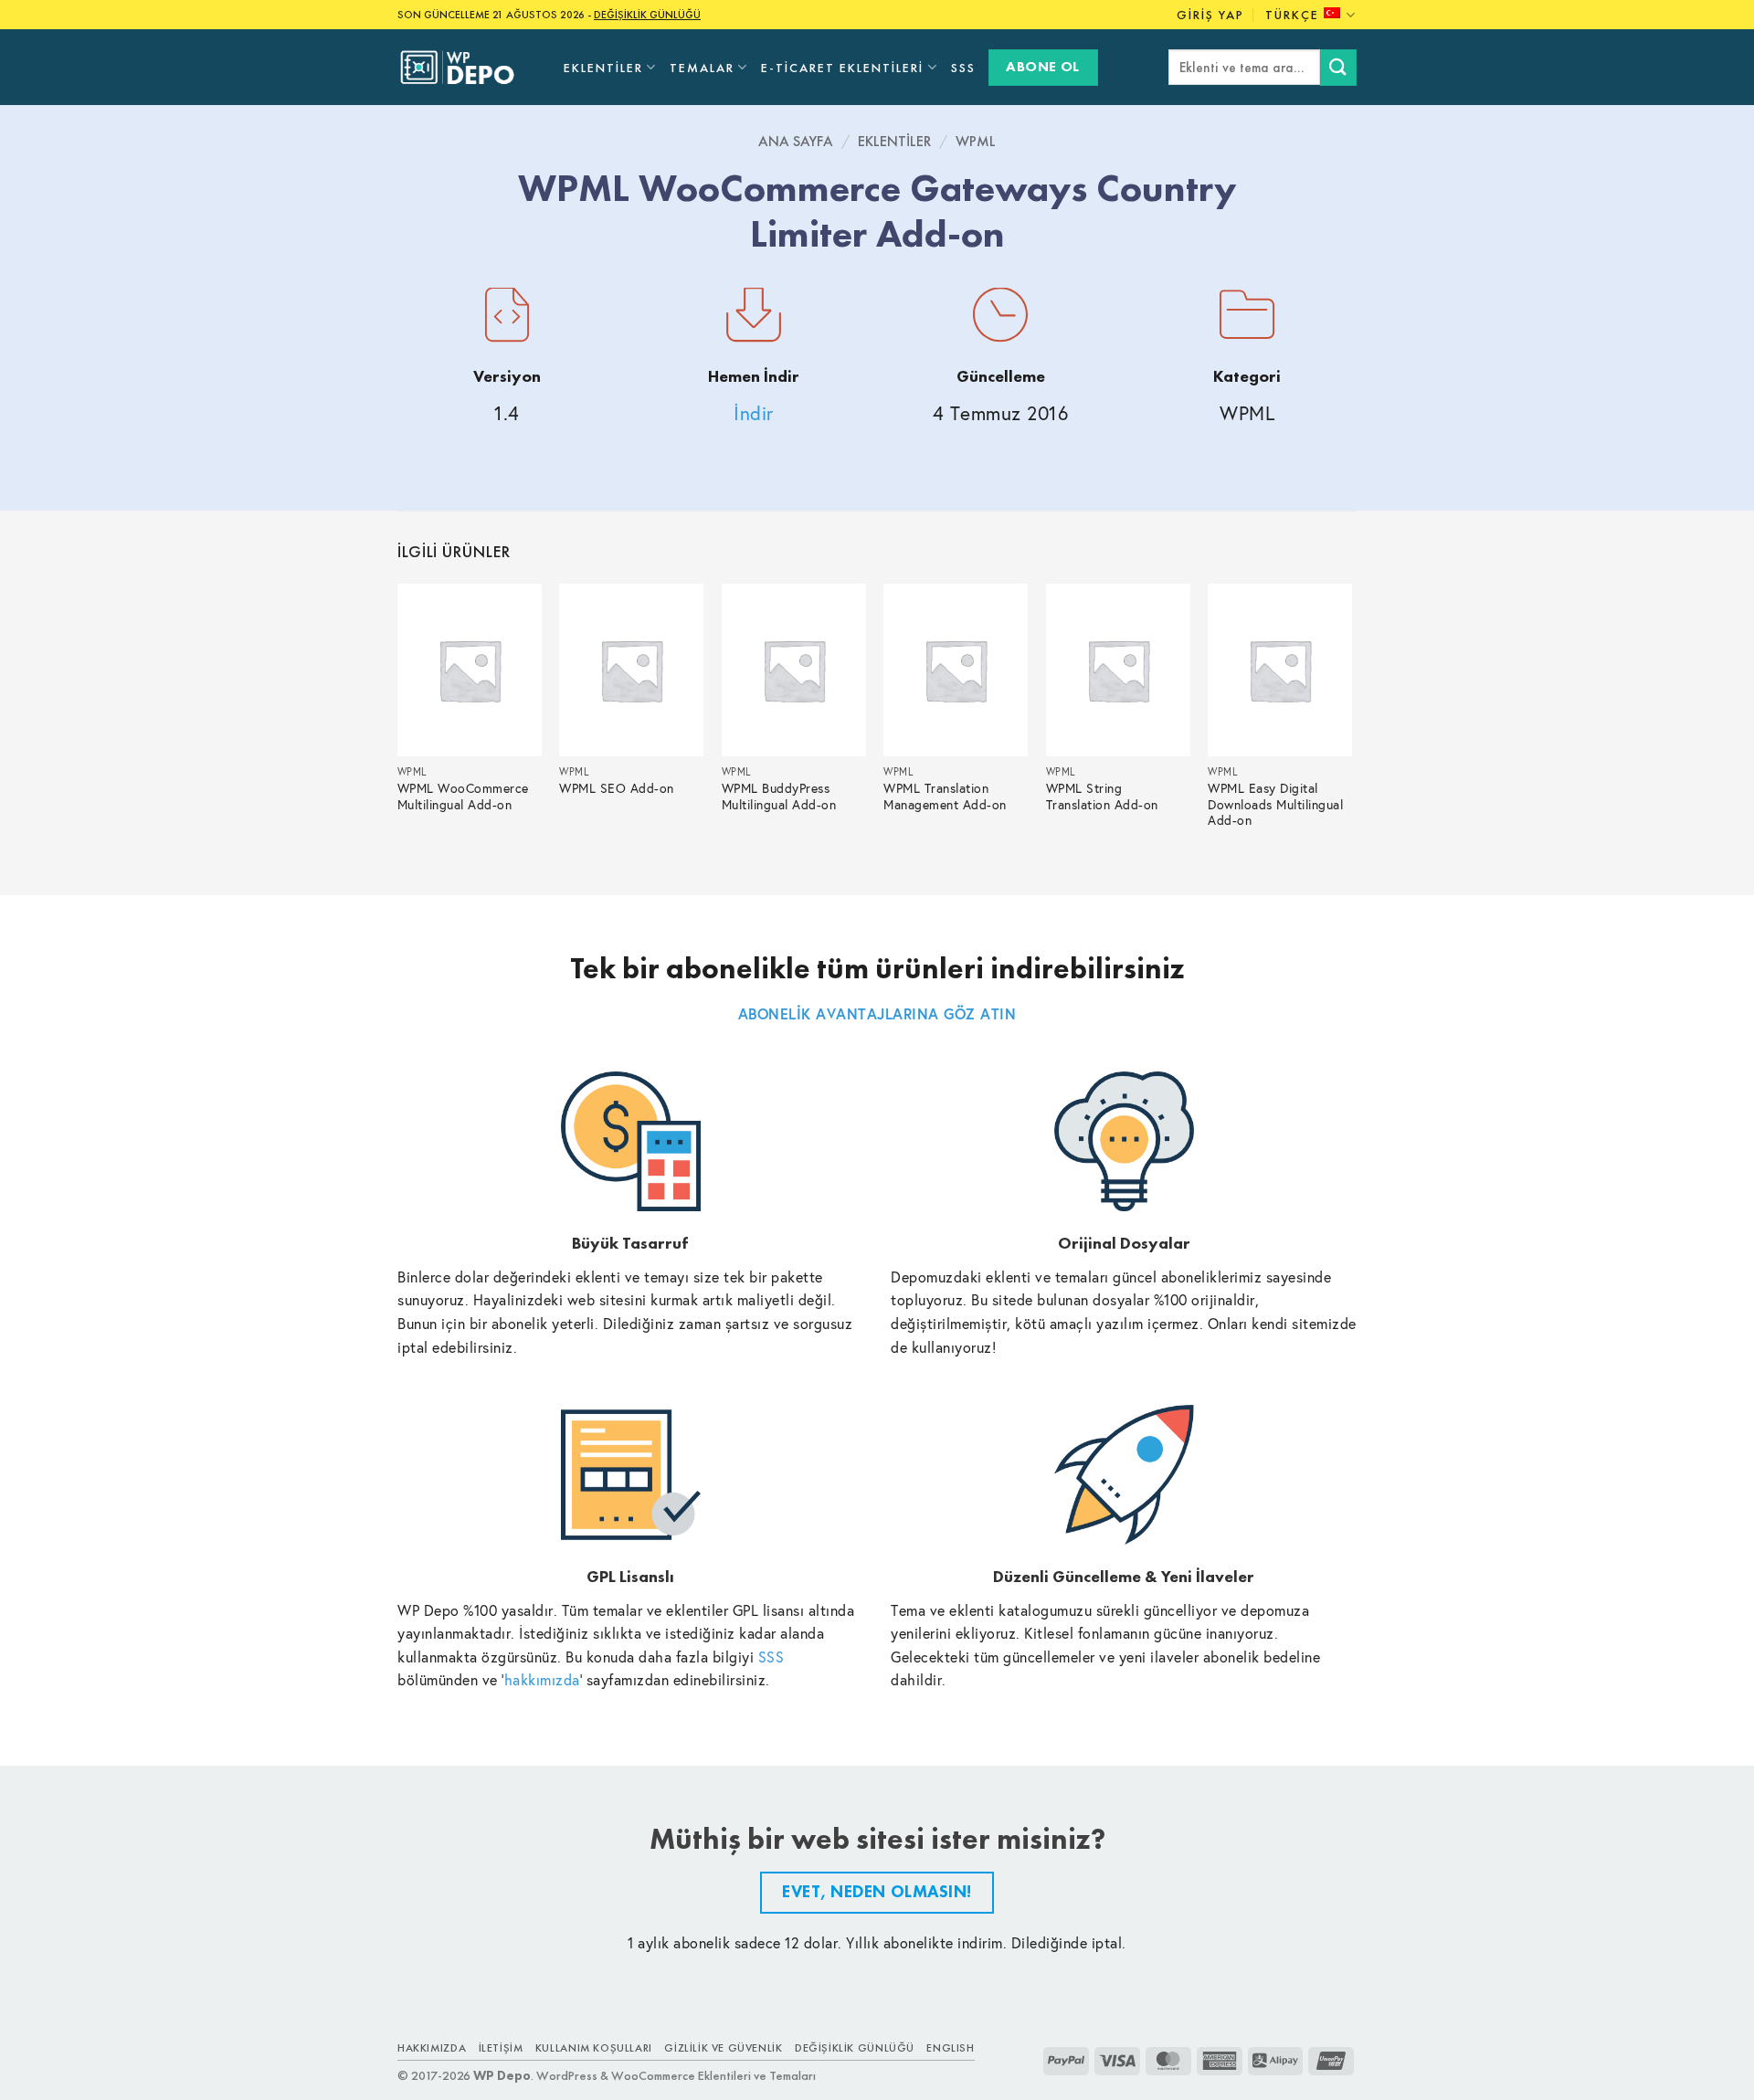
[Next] (1351, 724)
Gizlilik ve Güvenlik (723, 2048)
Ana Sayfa (796, 141)
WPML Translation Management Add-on (945, 797)
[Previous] (398, 724)
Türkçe (1292, 15)
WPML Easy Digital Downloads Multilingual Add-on (1275, 805)
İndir (754, 413)
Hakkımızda (432, 2048)
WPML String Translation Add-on (1102, 797)
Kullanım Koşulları (594, 2048)
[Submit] (1338, 67)
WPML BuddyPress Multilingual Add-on (779, 797)
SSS (963, 68)
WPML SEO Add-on (617, 789)
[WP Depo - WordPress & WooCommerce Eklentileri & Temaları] (467, 68)
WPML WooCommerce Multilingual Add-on (463, 797)
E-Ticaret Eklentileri (842, 68)
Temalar (702, 68)
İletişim (501, 2048)
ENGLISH (950, 2048)
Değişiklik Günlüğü (855, 2048)
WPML (976, 141)
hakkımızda (542, 1679)
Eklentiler (603, 68)
